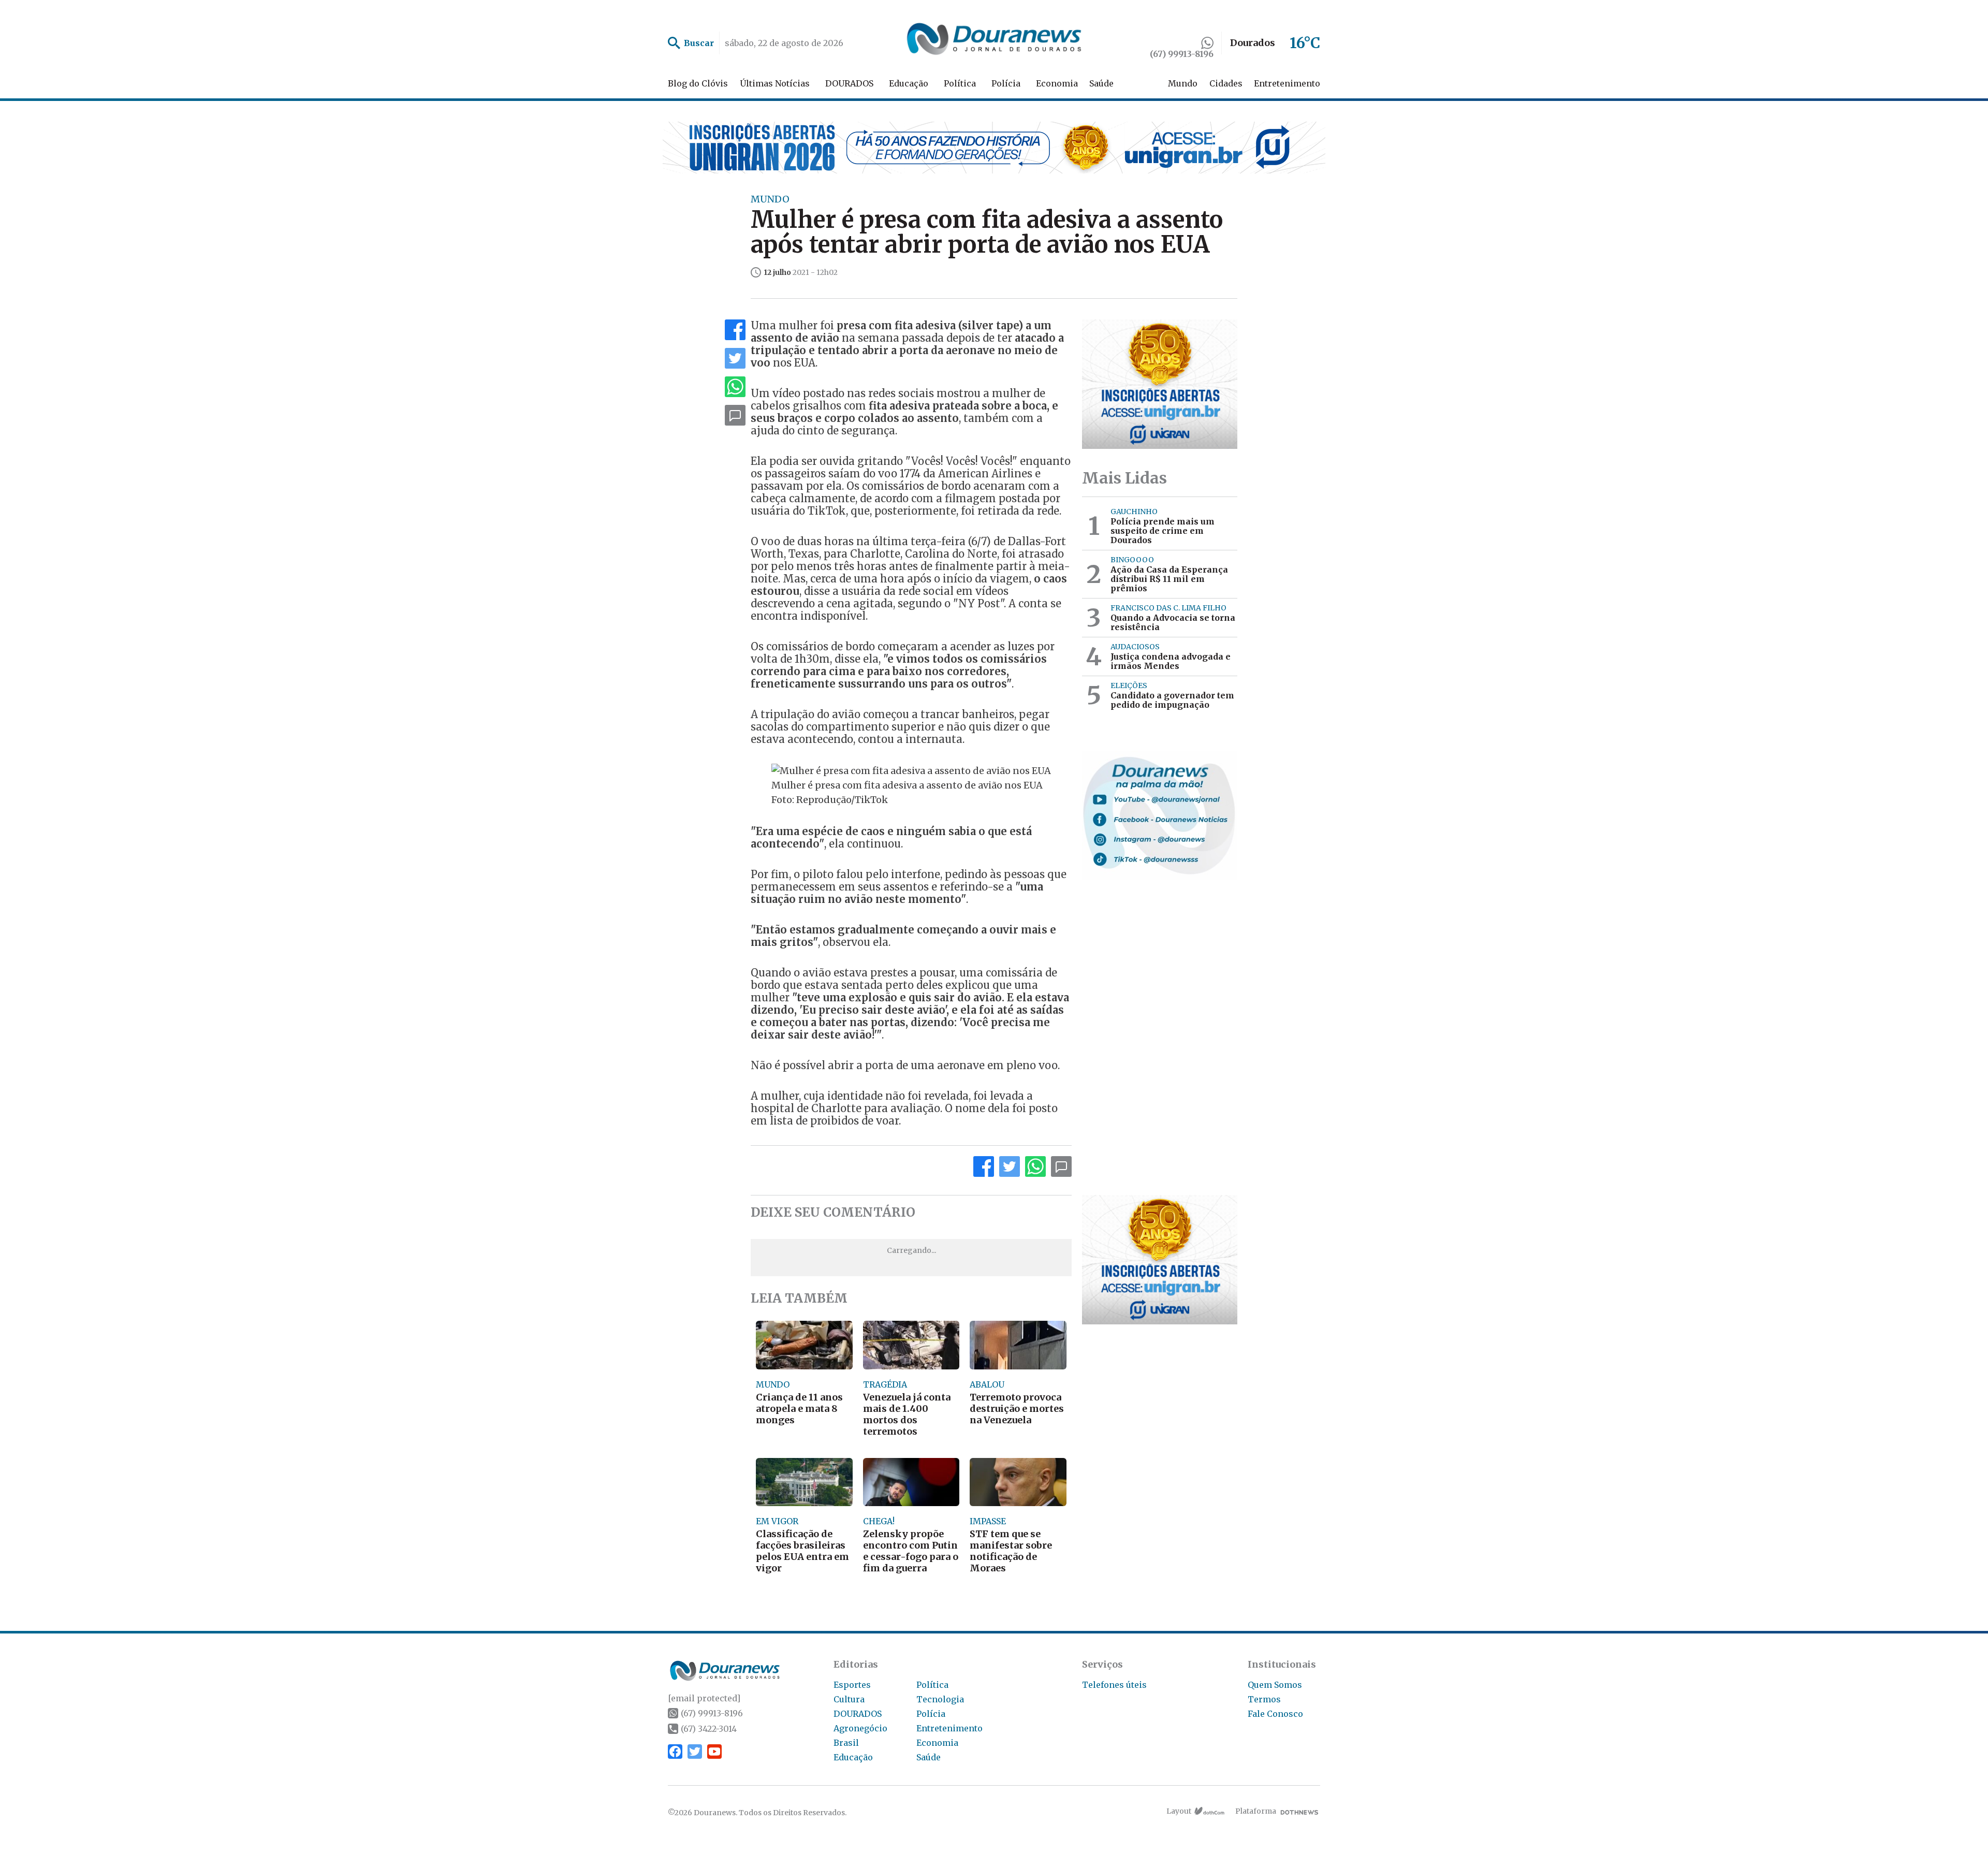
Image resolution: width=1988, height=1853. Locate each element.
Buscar (699, 43)
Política (960, 83)
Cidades (1226, 83)
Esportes (852, 1685)
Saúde (1101, 83)
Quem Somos (1275, 1685)
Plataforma (1256, 1811)
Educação (909, 83)
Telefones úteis (1114, 1685)
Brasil (846, 1743)
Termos (1264, 1699)
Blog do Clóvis (698, 83)
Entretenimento (1287, 83)
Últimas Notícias (775, 83)
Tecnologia (940, 1699)
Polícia (1006, 83)
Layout (1179, 1811)
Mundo (1183, 83)
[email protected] (704, 1698)
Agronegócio (860, 1728)
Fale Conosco (1275, 1714)
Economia (1057, 83)
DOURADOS (849, 83)
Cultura (849, 1699)
